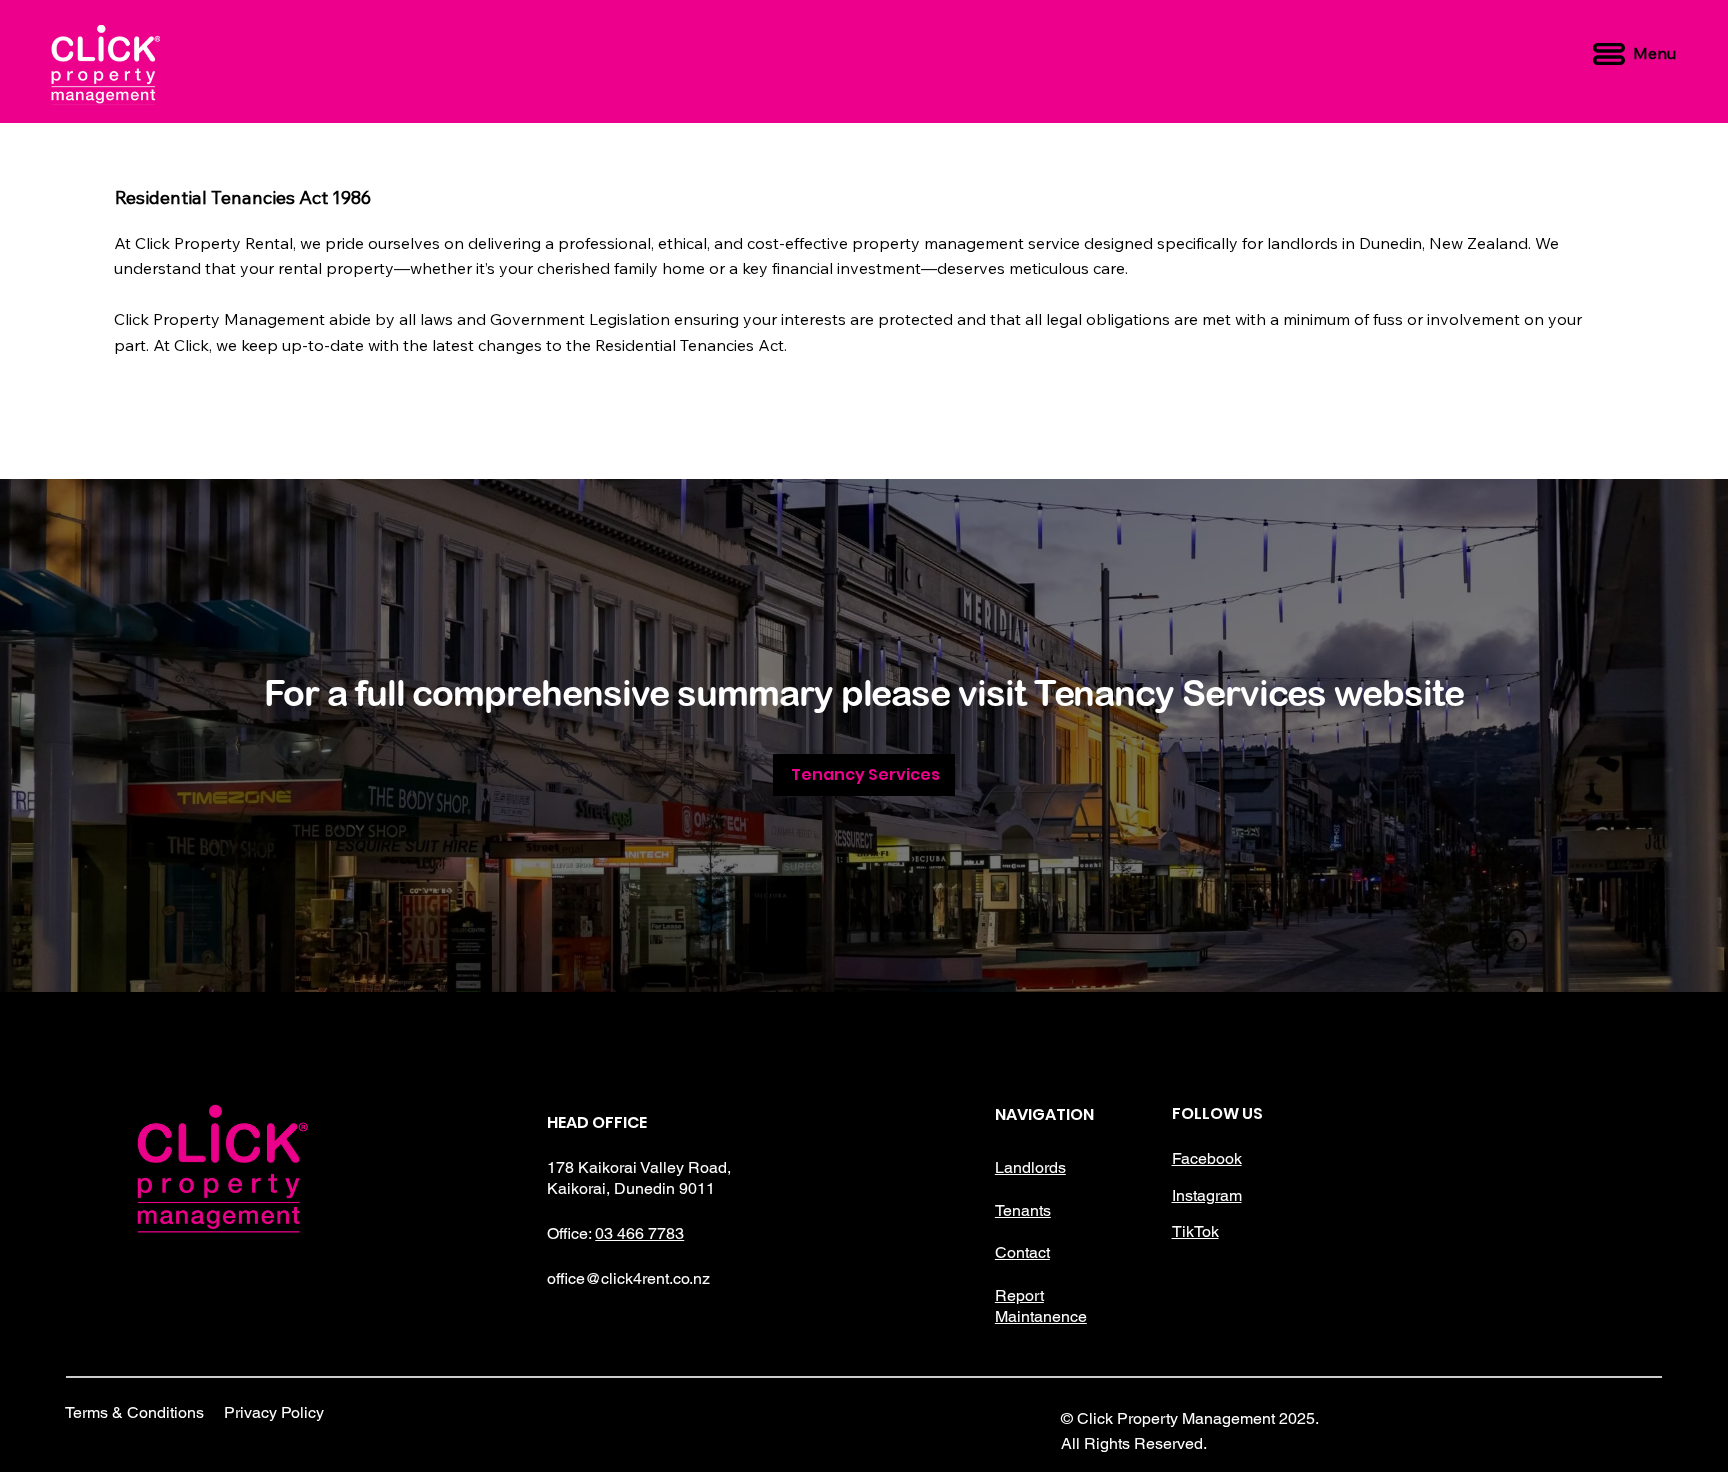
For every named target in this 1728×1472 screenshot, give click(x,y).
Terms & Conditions (134, 1412)
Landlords (1030, 1167)
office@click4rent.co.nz (628, 1278)
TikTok (1195, 1231)
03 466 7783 (639, 1233)
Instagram (1207, 1195)
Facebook (1207, 1158)
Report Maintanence (1041, 1306)
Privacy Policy (274, 1412)
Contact (1022, 1252)
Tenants (1023, 1210)
